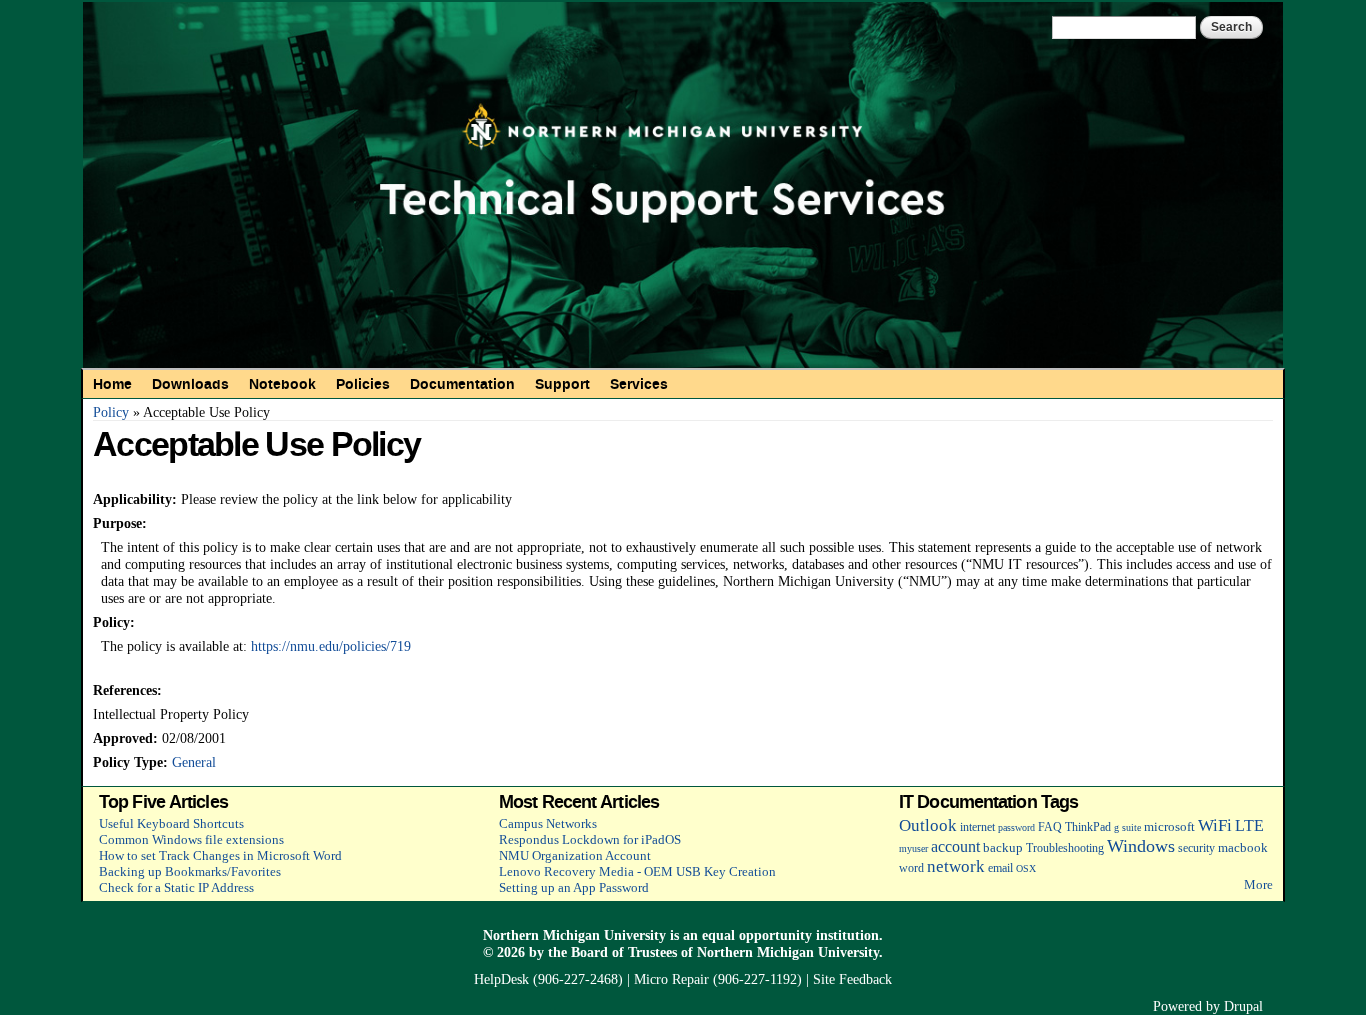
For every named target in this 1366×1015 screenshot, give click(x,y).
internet (977, 827)
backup (1003, 847)
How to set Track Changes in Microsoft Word (220, 855)
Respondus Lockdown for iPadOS (590, 839)
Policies (363, 384)
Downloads (190, 384)
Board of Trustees (624, 952)
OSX (1026, 868)
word (911, 868)
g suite (1127, 827)
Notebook (282, 384)
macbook (1243, 847)
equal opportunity (757, 935)
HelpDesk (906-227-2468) (548, 979)
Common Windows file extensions (191, 839)
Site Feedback (852, 979)
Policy (111, 412)
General (194, 762)
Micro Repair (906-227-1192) (718, 979)
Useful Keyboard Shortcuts (171, 823)
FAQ (1050, 827)
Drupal (1243, 1006)
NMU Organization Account (575, 855)
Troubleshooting (1065, 848)
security (1196, 848)
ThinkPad (1088, 827)
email (1000, 868)
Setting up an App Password (574, 887)
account (955, 846)
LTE (1249, 825)
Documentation (462, 384)
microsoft (1169, 826)
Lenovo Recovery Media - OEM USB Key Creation (637, 871)
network (956, 866)
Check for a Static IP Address (176, 887)
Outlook (928, 825)
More (1258, 884)
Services (639, 384)
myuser (913, 848)
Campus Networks (548, 823)
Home (112, 384)
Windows (1141, 846)
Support (562, 384)
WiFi (1215, 825)
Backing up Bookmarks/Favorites (190, 871)
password (1016, 827)
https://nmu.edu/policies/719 (331, 646)
